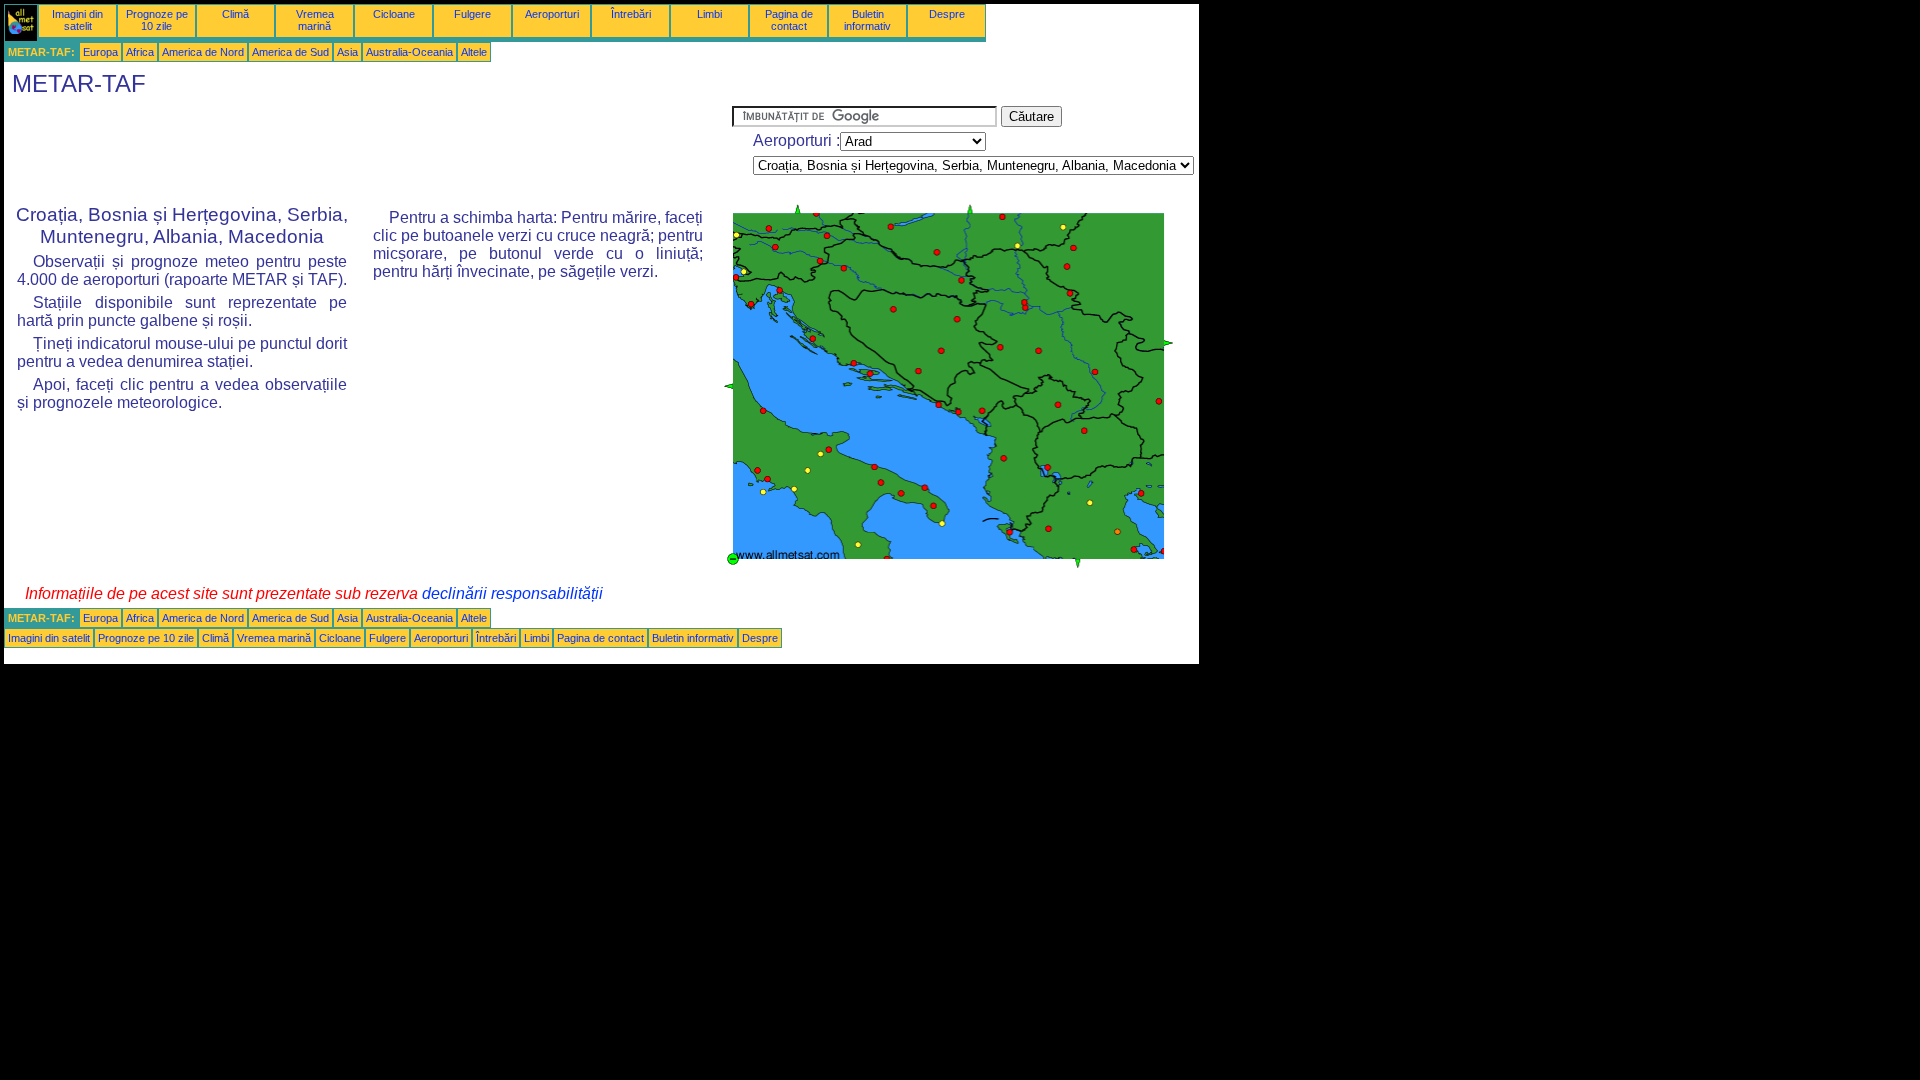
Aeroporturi (552, 14)
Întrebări (631, 14)
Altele (474, 52)
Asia (347, 52)
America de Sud (290, 52)
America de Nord (203, 52)
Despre (947, 14)
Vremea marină (315, 20)
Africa (140, 52)
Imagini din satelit (77, 20)
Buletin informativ (867, 20)
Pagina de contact (789, 20)
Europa (100, 52)
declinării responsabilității (512, 593)
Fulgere (472, 14)
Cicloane (394, 14)
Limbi (709, 14)
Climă (235, 14)
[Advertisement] (368, 151)
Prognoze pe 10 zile (157, 20)
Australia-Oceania (409, 52)
